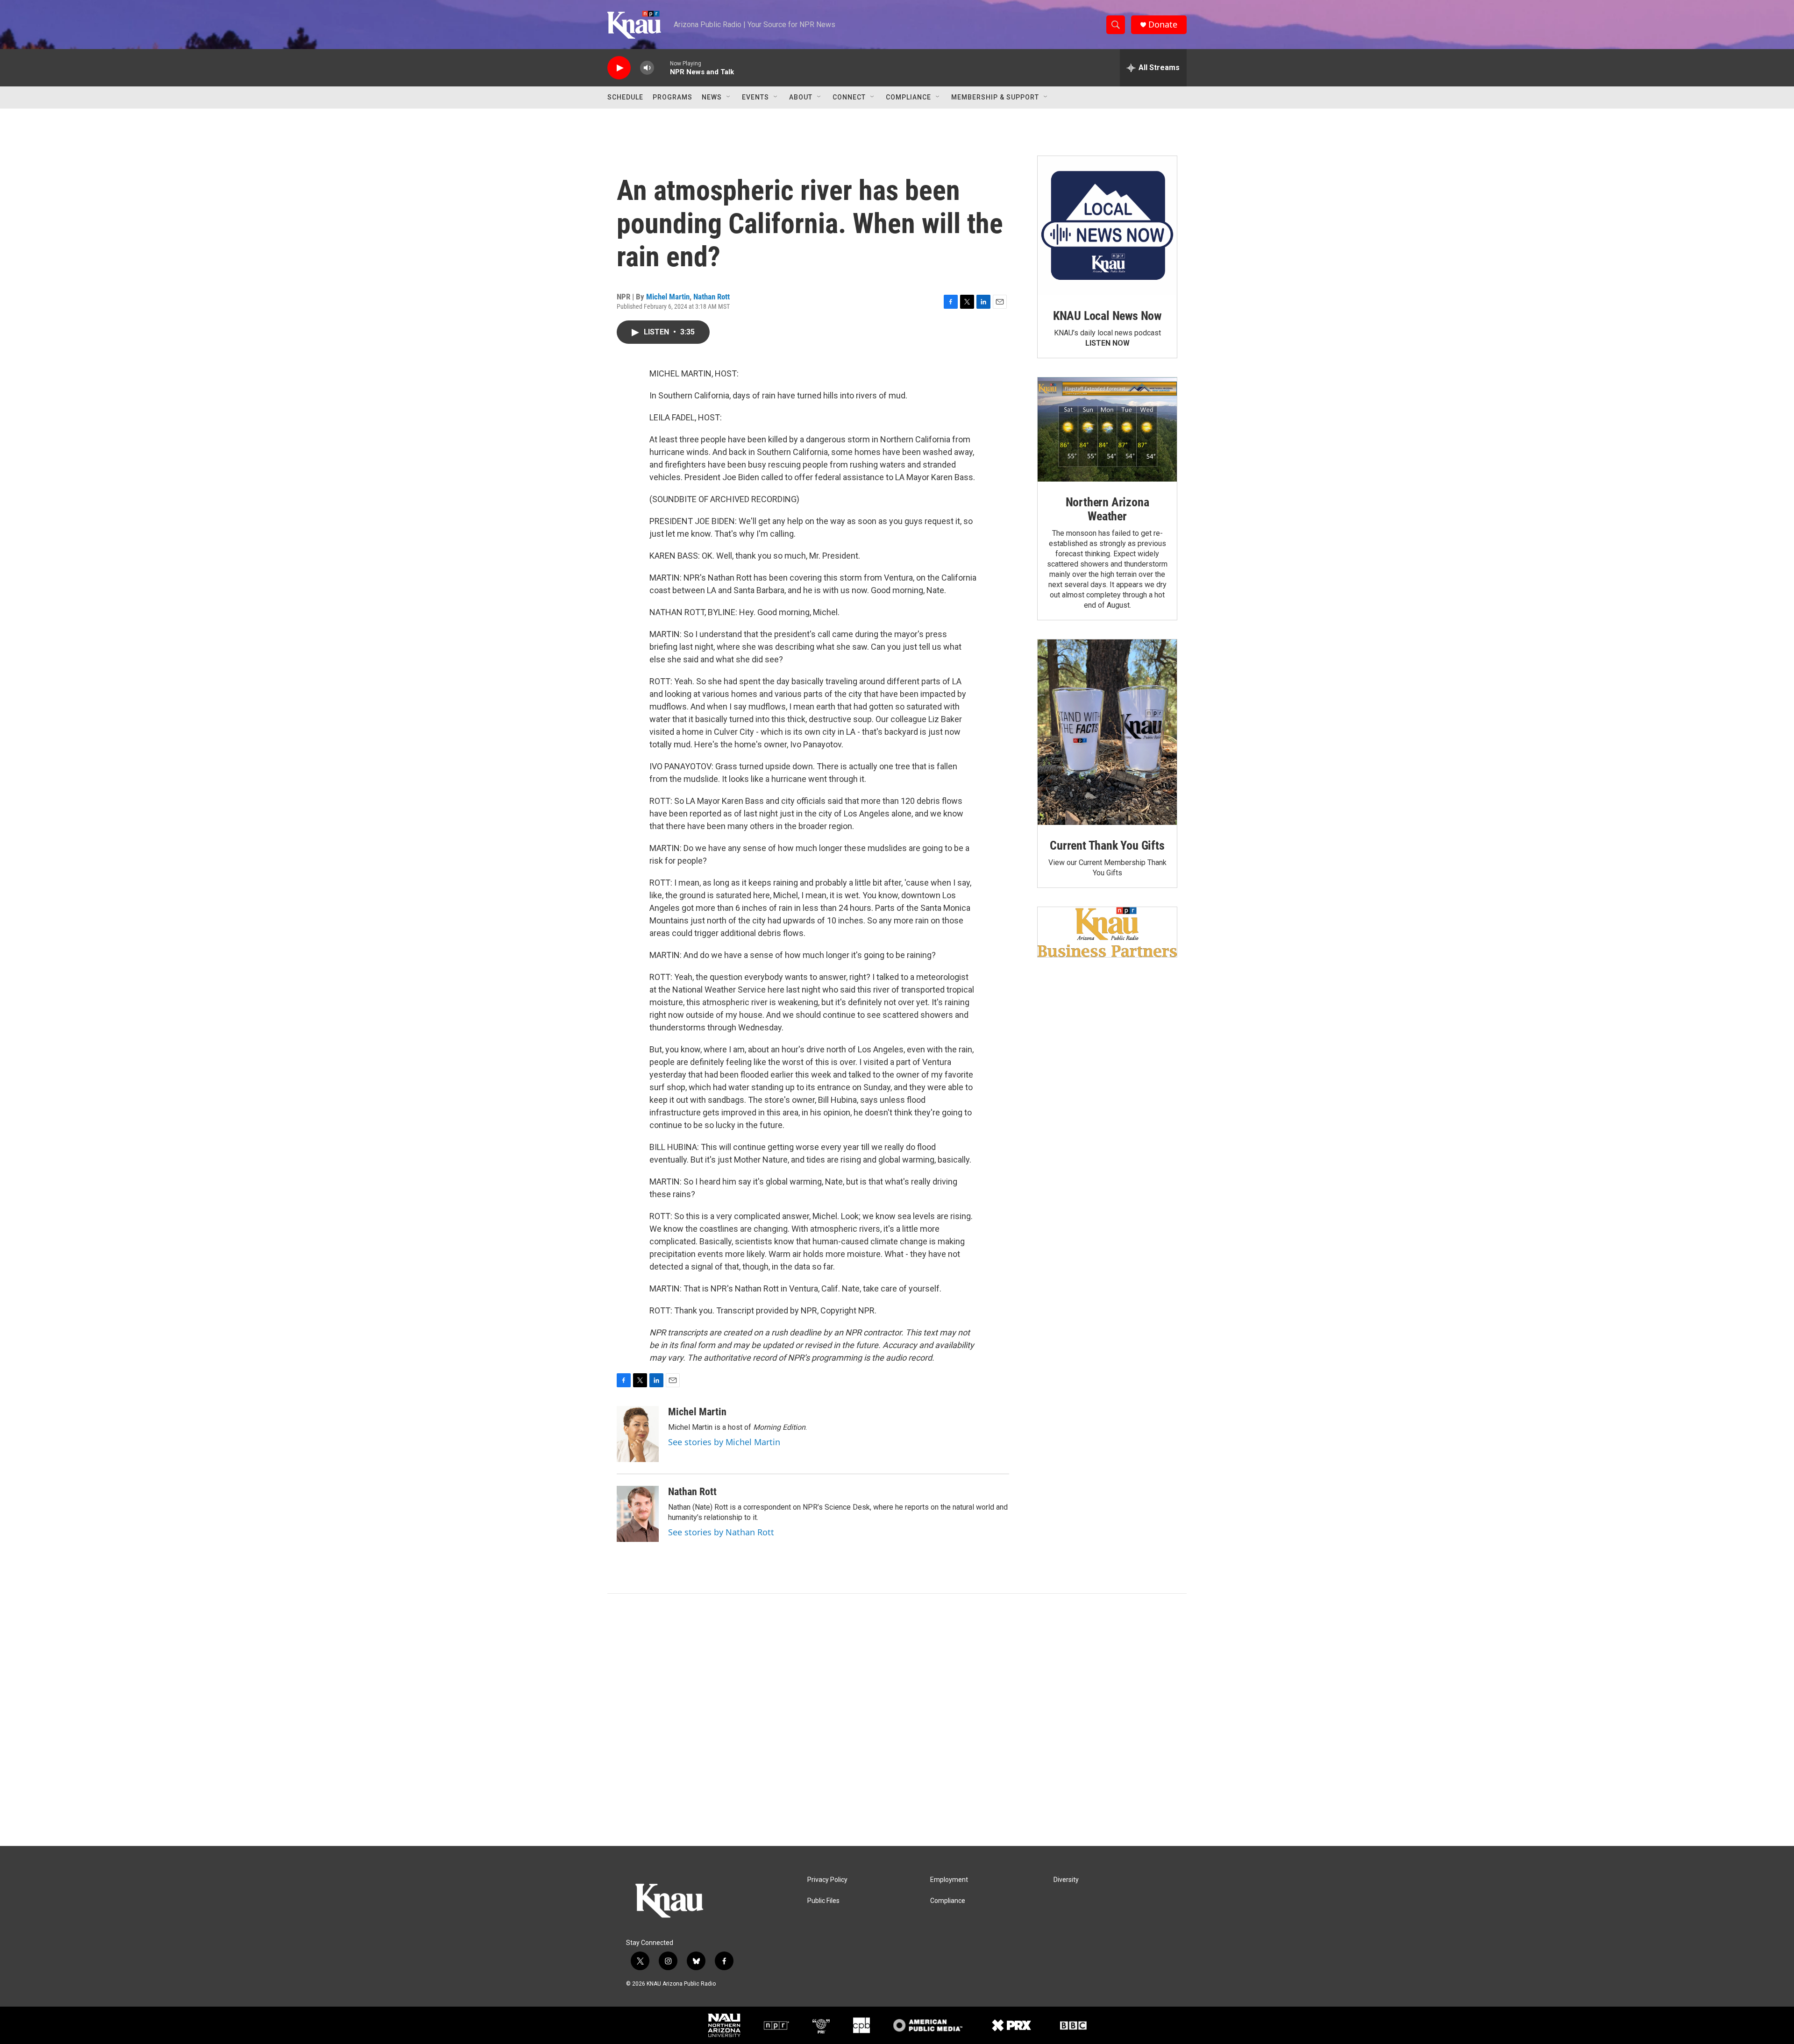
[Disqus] (897, 1720)
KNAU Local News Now (1107, 316)
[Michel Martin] (638, 1434)
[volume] (647, 68)
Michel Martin (668, 297)
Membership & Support (995, 97)
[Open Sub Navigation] (729, 97)
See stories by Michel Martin (724, 1442)
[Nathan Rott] (638, 1514)
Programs (673, 97)
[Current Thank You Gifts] (1107, 732)
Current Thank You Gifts (1107, 845)
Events (755, 97)
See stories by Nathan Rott (721, 1532)
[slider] (662, 67)
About (801, 97)
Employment (949, 1880)
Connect (849, 97)
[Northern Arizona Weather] (1107, 430)
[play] (619, 68)
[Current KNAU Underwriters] (1107, 932)
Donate (1163, 25)
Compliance (908, 97)
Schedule (625, 97)
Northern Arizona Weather (1107, 509)
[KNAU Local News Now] (1107, 226)
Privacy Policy (827, 1880)
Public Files (823, 1901)
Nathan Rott (712, 297)
